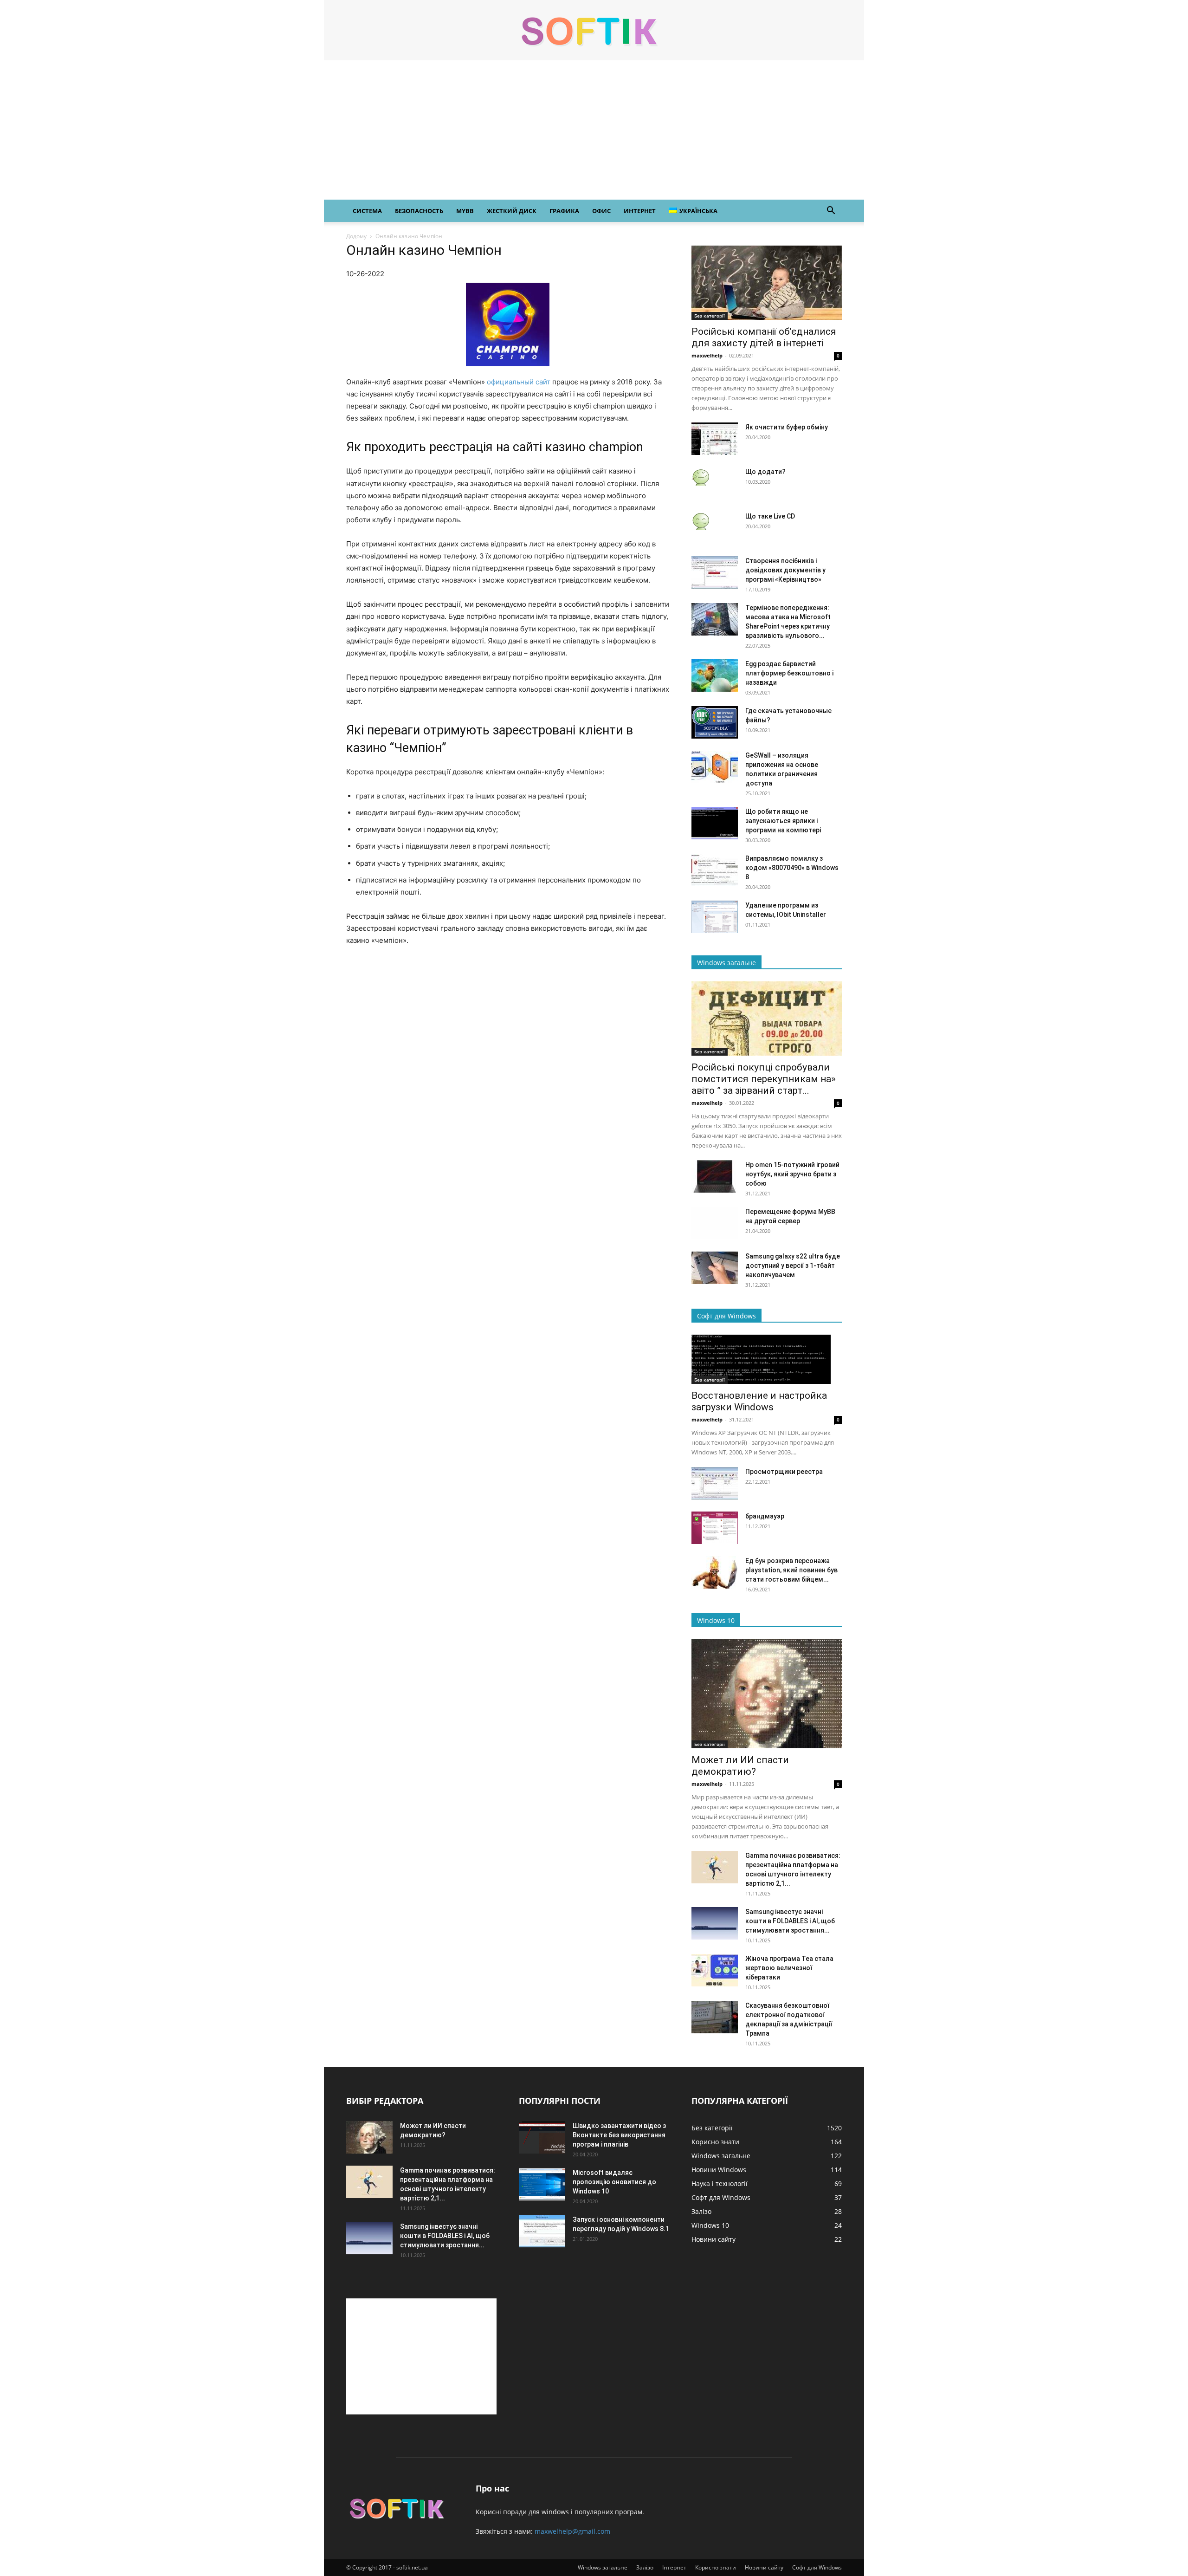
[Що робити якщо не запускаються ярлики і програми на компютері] (715, 823)
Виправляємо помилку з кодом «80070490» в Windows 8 (792, 868)
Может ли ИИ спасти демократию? (740, 1766)
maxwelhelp (707, 355)
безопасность (419, 211)
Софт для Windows (817, 2567)
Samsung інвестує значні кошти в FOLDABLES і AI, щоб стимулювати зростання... (790, 1921)
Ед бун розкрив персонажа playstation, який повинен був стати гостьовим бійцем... (791, 1570)
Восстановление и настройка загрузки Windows (759, 1401)
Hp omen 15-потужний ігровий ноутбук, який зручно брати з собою (792, 1174)
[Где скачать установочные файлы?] (715, 722)
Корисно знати (716, 2567)
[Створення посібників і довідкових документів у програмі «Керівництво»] (715, 572)
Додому (356, 236)
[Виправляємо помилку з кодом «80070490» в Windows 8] (715, 870)
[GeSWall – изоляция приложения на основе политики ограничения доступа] (715, 767)
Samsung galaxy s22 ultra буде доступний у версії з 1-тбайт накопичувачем (793, 1265)
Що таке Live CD (770, 516)
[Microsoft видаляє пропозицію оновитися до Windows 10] (542, 2184)
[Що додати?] (701, 476)
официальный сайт (519, 382)
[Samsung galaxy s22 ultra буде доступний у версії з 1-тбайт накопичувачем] (715, 1268)
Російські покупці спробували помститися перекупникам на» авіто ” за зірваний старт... (764, 1079)
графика (564, 211)
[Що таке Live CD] (701, 521)
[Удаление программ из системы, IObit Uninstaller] (715, 917)
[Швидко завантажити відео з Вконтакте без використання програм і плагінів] (542, 2137)
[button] (831, 211)
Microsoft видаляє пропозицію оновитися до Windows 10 (614, 2182)
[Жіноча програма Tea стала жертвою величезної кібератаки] (715, 1970)
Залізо (645, 2567)
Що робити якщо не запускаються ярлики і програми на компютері (783, 821)
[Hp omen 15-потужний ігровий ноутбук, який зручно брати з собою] (715, 1176)
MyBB (465, 211)
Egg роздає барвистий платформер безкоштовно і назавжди (789, 673)
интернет (640, 211)
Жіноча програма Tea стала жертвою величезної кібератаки (789, 1968)
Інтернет (674, 2567)
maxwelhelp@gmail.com (572, 2531)
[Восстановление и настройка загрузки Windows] (767, 1359)
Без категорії (710, 316)
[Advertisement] (594, 130)
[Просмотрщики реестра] (715, 1483)
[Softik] (594, 31)
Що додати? (765, 472)
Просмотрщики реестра (784, 1472)
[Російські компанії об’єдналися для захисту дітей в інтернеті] (767, 283)
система (367, 211)
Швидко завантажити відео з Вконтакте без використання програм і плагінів (619, 2135)
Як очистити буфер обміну (787, 427)
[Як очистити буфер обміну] (715, 439)
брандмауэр (765, 1516)
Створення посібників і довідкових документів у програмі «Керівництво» (785, 570)
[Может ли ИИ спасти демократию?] (767, 1694)
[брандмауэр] (715, 1528)
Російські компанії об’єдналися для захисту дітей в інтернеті (764, 337)
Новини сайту (764, 2567)
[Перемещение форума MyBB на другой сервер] (715, 1223)
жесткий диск (512, 211)
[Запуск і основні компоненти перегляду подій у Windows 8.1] (542, 2231)
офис (601, 211)
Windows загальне (603, 2567)
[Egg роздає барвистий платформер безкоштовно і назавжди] (715, 675)
